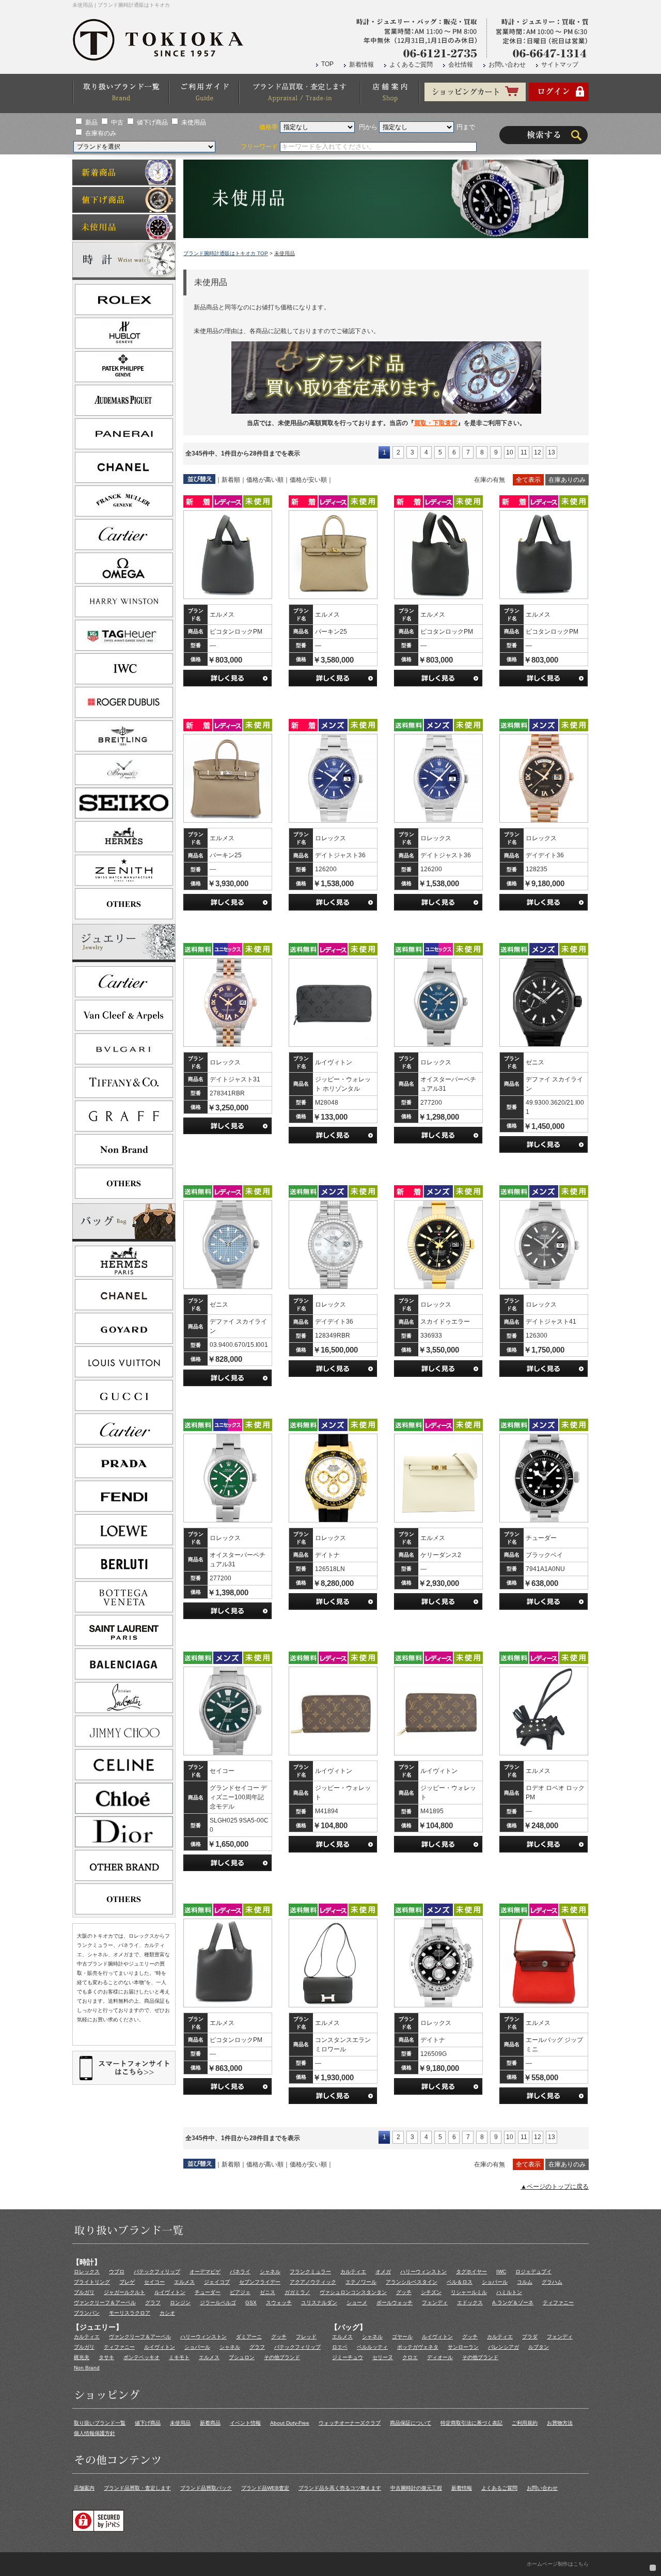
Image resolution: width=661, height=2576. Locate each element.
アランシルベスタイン (412, 2282)
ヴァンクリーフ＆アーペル (105, 2303)
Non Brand (87, 2368)
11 (524, 452)
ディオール (440, 2357)
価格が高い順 (265, 480)
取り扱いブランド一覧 (100, 2423)
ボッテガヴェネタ (418, 2347)
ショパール (495, 2282)
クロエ (410, 2357)
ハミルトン (509, 2292)
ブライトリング (92, 2282)
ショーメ (357, 2303)
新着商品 (210, 2423)
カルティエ (353, 2272)
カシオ (167, 2313)
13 (552, 452)
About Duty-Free (290, 2423)
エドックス (470, 2303)
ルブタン (539, 2347)
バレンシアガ (503, 2347)
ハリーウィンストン (423, 2272)
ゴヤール (402, 2337)
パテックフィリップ (157, 2272)
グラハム (552, 2282)
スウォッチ (279, 2303)
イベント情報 (245, 2423)
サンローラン (463, 2347)
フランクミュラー (310, 2272)
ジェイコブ (217, 2282)
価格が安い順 (308, 480)
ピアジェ (240, 2292)
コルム (525, 2282)
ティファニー (558, 2303)
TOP (327, 64)
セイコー (154, 2282)
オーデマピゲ (205, 2272)
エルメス (184, 2282)
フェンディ (435, 2303)
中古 (117, 122)
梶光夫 (82, 2357)
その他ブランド (282, 2357)
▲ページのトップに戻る (555, 2187)
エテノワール (361, 2282)
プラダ (530, 2337)
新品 (91, 122)
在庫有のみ (101, 133)
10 (510, 452)
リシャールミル (469, 2292)
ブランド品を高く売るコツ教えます (340, 2488)
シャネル (270, 2272)
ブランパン (87, 2313)
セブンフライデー (260, 2282)
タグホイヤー (471, 2272)
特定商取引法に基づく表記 (471, 2423)
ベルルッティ (372, 2347)
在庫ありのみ (567, 480)
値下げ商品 (152, 122)
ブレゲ (127, 2282)
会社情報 (461, 65)
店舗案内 (84, 2488)
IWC (501, 2272)
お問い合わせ (507, 65)
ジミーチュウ (348, 2357)
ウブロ (117, 2272)
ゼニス (267, 2292)
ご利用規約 (525, 2423)
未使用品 (194, 122)
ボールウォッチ (395, 2303)
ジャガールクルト (124, 2292)
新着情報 (361, 65)
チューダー (208, 2292)
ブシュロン (242, 2357)
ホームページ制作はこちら (558, 2564)
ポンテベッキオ (141, 2357)
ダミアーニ (249, 2337)
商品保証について (411, 2423)
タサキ (106, 2357)
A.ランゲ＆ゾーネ (513, 2303)
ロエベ (340, 2347)
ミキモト (179, 2357)
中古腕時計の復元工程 (416, 2488)
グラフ (153, 2303)
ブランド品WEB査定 (265, 2488)
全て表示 (528, 480)
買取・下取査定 (436, 423)
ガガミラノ (297, 2292)
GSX (251, 2303)
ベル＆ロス (460, 2282)
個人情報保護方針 (95, 2433)
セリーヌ (383, 2357)
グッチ (404, 2292)
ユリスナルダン (319, 2303)
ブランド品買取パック (206, 2488)
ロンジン (180, 2303)
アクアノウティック (313, 2282)
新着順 (231, 480)
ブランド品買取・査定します (137, 2488)
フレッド (306, 2337)
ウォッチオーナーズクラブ (350, 2423)
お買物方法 (560, 2423)
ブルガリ (84, 2292)
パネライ (240, 2272)
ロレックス (87, 2272)
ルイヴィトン (170, 2292)
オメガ (383, 2272)
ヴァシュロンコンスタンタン (353, 2292)
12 (538, 452)
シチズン (431, 2292)
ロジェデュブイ (533, 2272)
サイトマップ (560, 65)
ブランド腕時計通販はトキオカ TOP (226, 253)
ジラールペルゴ (218, 2303)
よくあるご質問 (411, 65)
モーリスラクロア (130, 2313)
